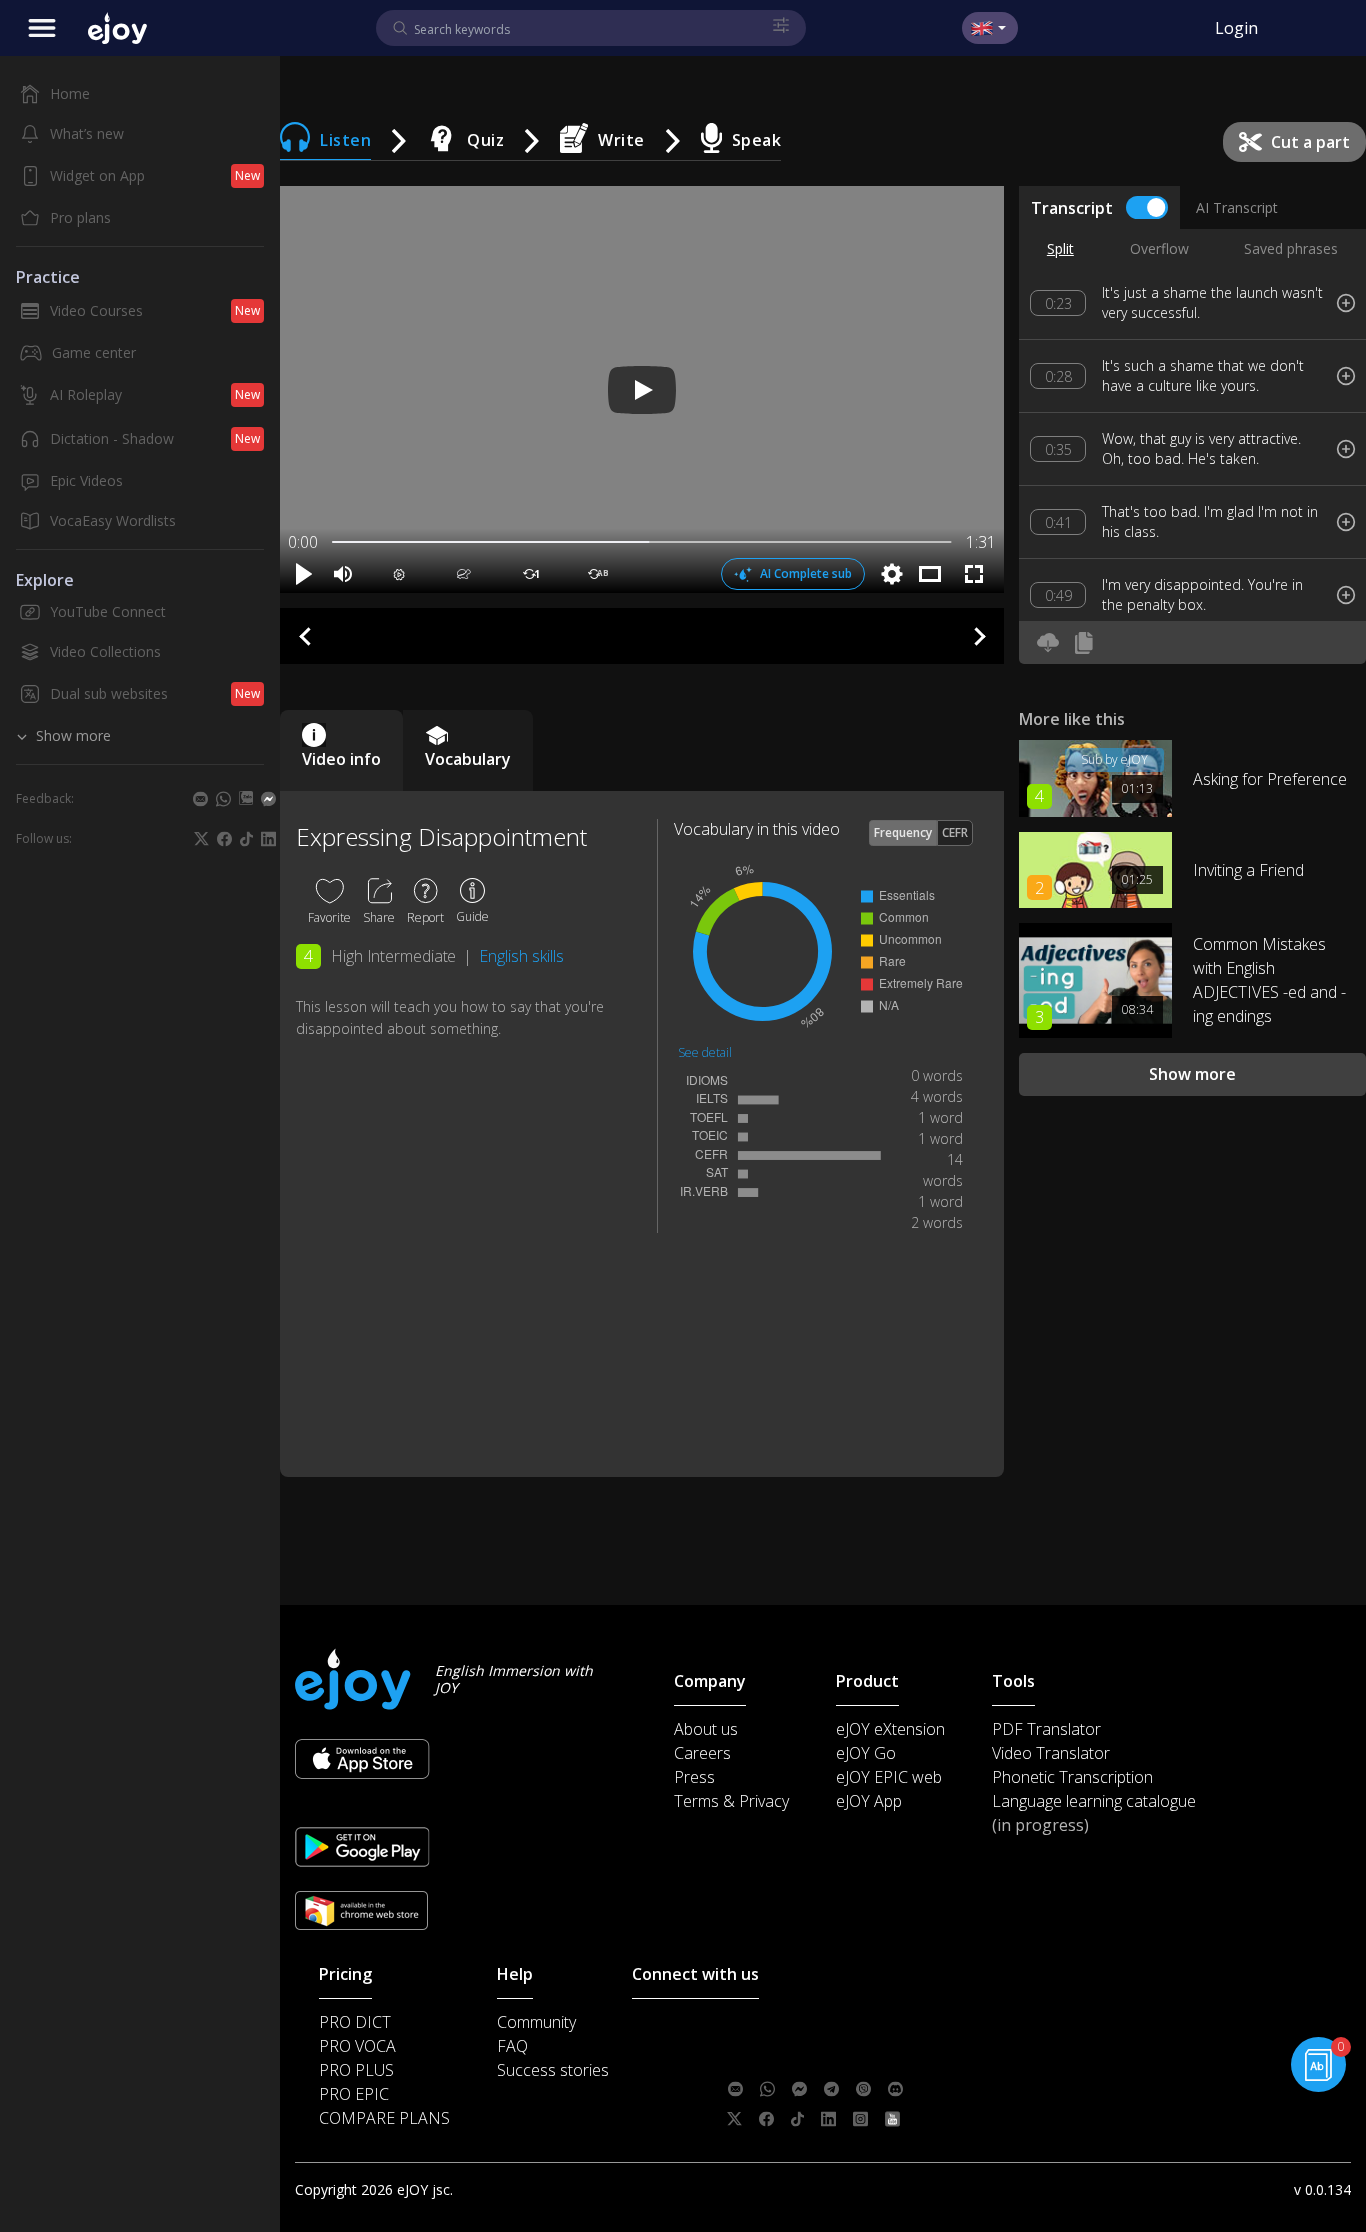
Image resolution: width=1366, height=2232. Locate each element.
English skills (521, 956)
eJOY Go (866, 1753)
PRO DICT (355, 2022)
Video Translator (1051, 1753)
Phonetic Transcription (1072, 1777)
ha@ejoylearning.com (856, 2059)
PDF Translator (1046, 1729)
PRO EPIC (354, 2094)
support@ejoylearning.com (868, 2029)
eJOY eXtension (890, 1729)
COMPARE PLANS (384, 2118)
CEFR (955, 832)
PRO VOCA (357, 2046)
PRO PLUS (356, 2070)
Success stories (553, 2070)
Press (694, 1777)
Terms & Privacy (731, 1801)
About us (706, 1729)
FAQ (512, 2046)
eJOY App (869, 1801)
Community (536, 2022)
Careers (702, 1753)
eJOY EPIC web (889, 1777)
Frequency (903, 832)
